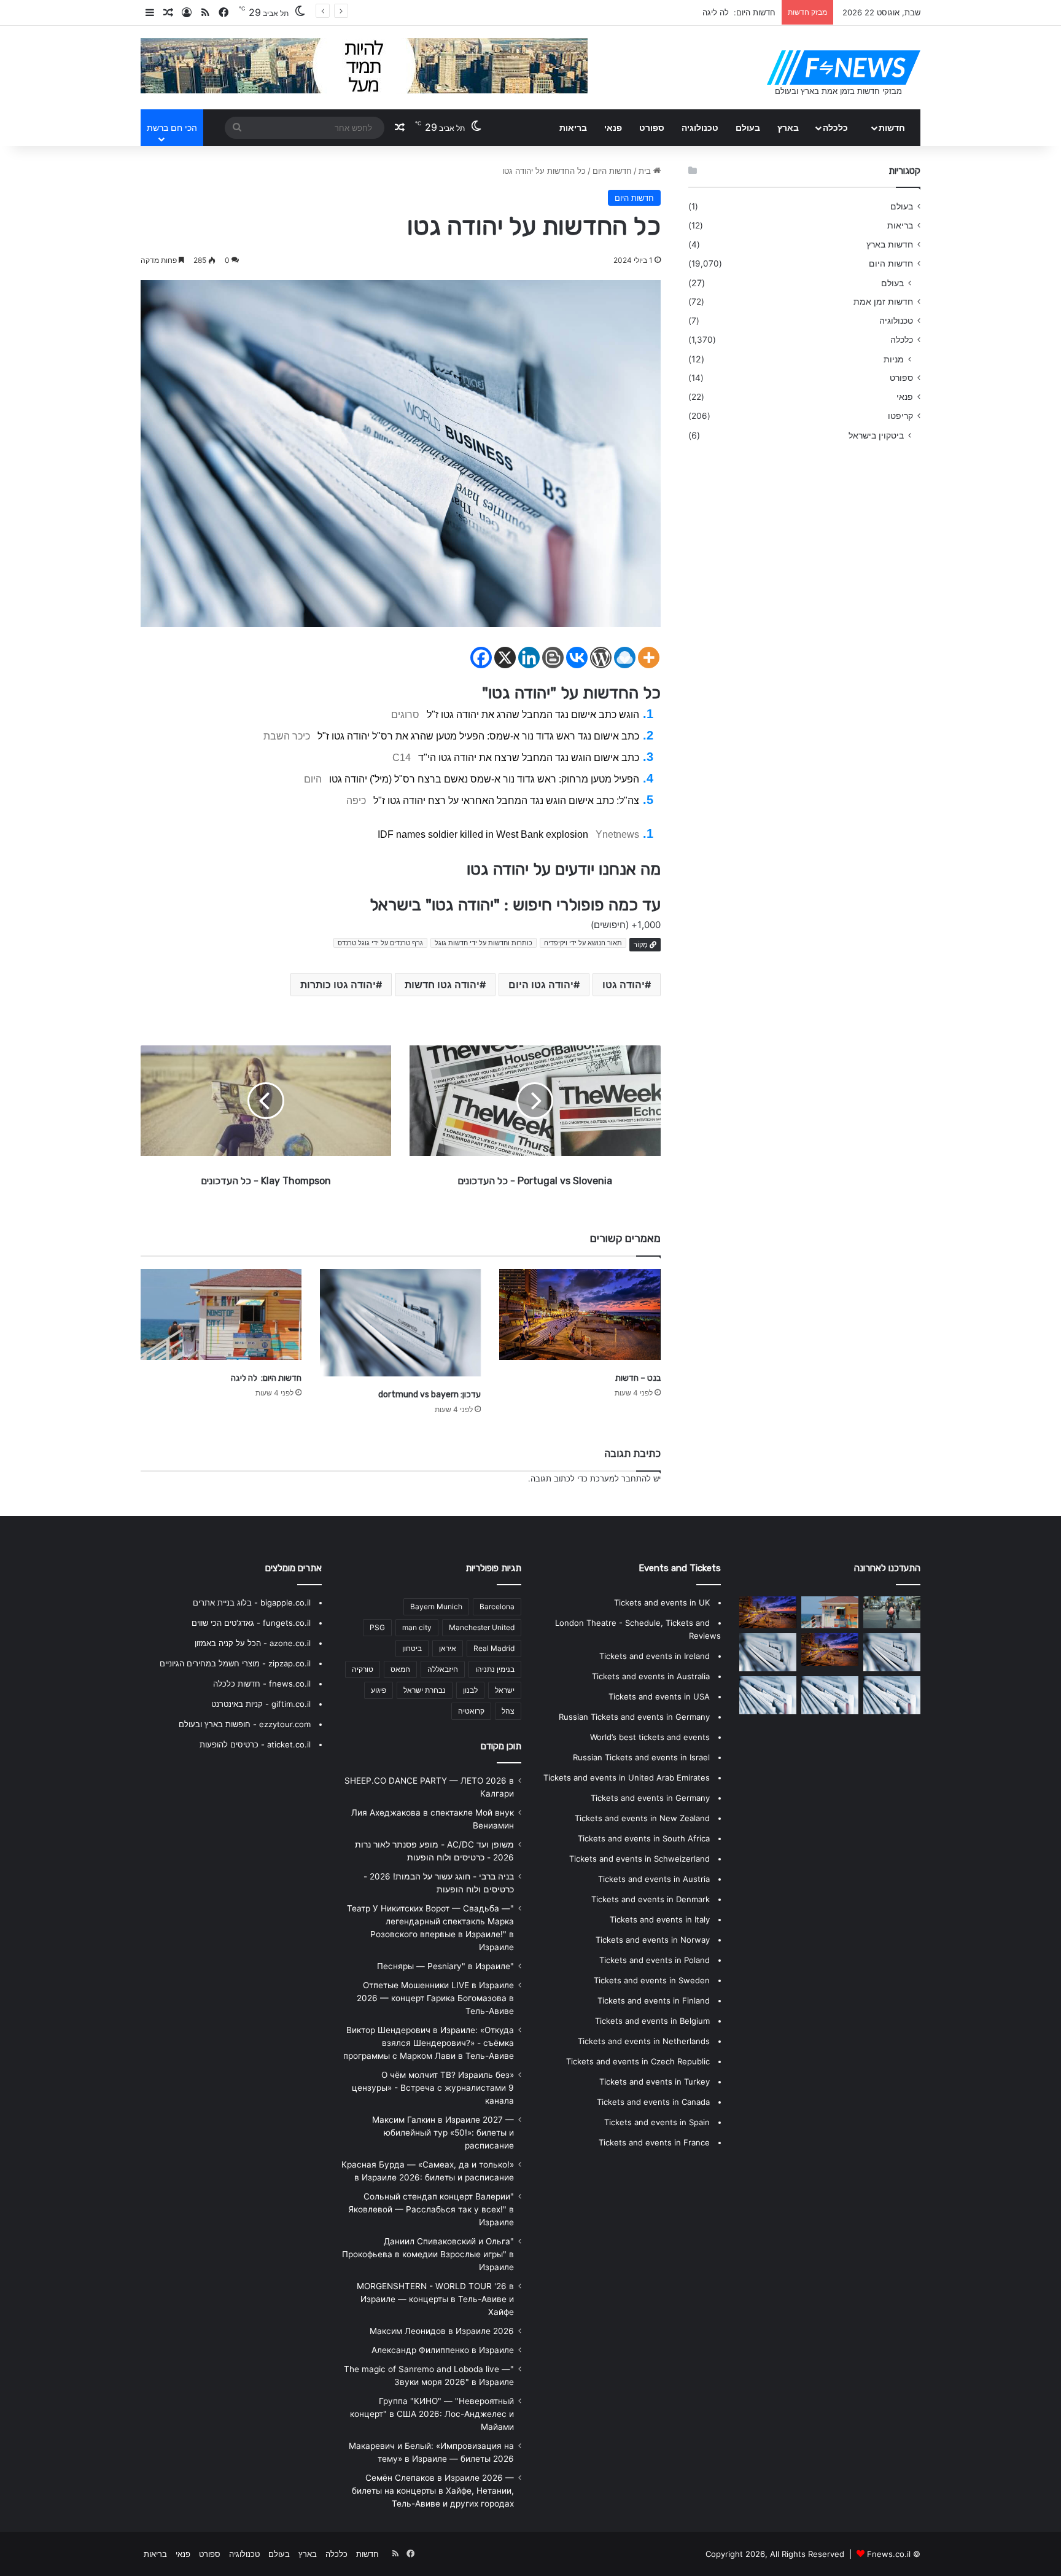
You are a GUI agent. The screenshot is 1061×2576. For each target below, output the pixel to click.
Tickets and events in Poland (655, 1960)
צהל (508, 1711)
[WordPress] (601, 658)
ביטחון (412, 1648)
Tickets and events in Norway (653, 1940)
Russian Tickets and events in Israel (641, 1757)
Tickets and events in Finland (654, 2000)
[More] (649, 658)
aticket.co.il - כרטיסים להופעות (255, 1744)
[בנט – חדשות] (580, 1314)
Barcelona (497, 1606)
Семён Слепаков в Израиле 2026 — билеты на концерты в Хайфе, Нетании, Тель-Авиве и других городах (433, 2491)
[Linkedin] (529, 658)
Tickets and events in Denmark (651, 1899)
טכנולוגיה (700, 127)
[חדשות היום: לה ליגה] (221, 1314)
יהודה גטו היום (541, 985)
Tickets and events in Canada (653, 2102)
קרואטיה (471, 1711)
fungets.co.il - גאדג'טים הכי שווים (251, 1623)
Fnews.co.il (889, 2554)
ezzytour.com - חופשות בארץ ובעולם (245, 1724)
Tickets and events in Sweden (652, 1980)
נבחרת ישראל (425, 1690)
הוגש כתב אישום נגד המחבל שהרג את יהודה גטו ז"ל (533, 715)
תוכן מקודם (501, 1746)
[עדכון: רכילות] (768, 1612)
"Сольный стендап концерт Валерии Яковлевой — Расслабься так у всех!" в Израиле (431, 2209)
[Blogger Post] (553, 658)
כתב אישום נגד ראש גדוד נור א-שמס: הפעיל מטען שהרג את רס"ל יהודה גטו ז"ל (478, 736)
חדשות (892, 127)
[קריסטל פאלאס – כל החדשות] (830, 1695)
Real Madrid (494, 1648)
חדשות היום (612, 171)
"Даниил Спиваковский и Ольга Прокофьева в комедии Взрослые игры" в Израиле (428, 2254)
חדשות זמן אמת (883, 302)
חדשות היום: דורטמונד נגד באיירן (719, 12)
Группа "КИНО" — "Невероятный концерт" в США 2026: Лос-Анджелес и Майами (432, 2414)
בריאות (573, 127)
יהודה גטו (624, 985)
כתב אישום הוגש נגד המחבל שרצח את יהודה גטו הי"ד (529, 758)
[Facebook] (481, 658)
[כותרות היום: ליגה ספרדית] (892, 1695)
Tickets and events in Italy (660, 1919)
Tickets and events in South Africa (644, 1838)
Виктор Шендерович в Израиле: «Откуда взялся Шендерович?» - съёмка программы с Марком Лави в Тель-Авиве (429, 2043)
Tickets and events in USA (659, 1696)
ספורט (652, 127)
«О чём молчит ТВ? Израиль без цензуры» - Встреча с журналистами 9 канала (433, 2088)
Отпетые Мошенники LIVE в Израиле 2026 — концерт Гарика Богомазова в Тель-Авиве (435, 1998)
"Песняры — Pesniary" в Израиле (445, 1966)
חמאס (400, 1669)
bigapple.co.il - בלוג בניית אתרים (252, 1602)
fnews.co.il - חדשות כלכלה (262, 1684)
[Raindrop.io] (625, 658)
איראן (448, 1648)
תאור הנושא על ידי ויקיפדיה (583, 943)
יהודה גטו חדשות (442, 985)
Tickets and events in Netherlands (644, 2041)
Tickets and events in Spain (657, 2122)
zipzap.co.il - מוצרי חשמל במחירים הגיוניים (235, 1663)
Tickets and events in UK (662, 1602)
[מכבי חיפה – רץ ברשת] (892, 1612)
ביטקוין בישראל (876, 435)
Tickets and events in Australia (651, 1676)
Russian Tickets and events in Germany (634, 1717)
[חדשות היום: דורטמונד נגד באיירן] (892, 1652)
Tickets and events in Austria (654, 1879)
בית (646, 171)
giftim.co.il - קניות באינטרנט (261, 1704)
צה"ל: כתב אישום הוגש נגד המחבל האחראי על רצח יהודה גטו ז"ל (506, 801)
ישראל (505, 1690)
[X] (505, 658)
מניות (894, 359)
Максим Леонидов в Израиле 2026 (442, 2331)
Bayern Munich (436, 1606)
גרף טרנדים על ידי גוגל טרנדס (380, 943)
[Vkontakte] (577, 658)
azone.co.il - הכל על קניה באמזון (253, 1643)
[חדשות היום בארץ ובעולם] (844, 68)
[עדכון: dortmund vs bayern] (400, 1323)
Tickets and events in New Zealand (642, 1818)
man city (417, 1627)
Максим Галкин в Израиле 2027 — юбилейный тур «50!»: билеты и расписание (443, 2133)
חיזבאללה (443, 1669)
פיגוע (379, 1690)
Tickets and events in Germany (650, 1798)
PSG (377, 1627)
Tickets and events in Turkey (655, 2082)
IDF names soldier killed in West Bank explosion (483, 834)
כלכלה (835, 127)
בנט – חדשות (638, 1378)
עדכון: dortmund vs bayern (429, 1395)
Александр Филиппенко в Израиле (443, 2350)
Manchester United (482, 1627)
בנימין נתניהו (495, 1669)
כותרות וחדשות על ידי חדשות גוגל (484, 943)
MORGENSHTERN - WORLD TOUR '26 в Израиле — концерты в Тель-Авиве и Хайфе (435, 2299)
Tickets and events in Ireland (655, 1656)
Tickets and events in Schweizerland (639, 1859)
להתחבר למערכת (620, 1478)
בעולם (748, 127)
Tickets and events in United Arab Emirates (627, 1778)
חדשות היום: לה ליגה (266, 1378)
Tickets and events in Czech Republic (638, 2061)
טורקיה (363, 1669)
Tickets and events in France (654, 2142)
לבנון (470, 1690)
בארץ (788, 127)
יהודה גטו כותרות (338, 985)
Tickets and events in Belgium (652, 2021)
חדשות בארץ (890, 244)
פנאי (613, 127)
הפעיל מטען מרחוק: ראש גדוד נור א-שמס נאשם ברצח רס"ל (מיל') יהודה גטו (484, 779)
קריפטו (900, 416)
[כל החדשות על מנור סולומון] (768, 1695)
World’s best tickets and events (650, 1737)
